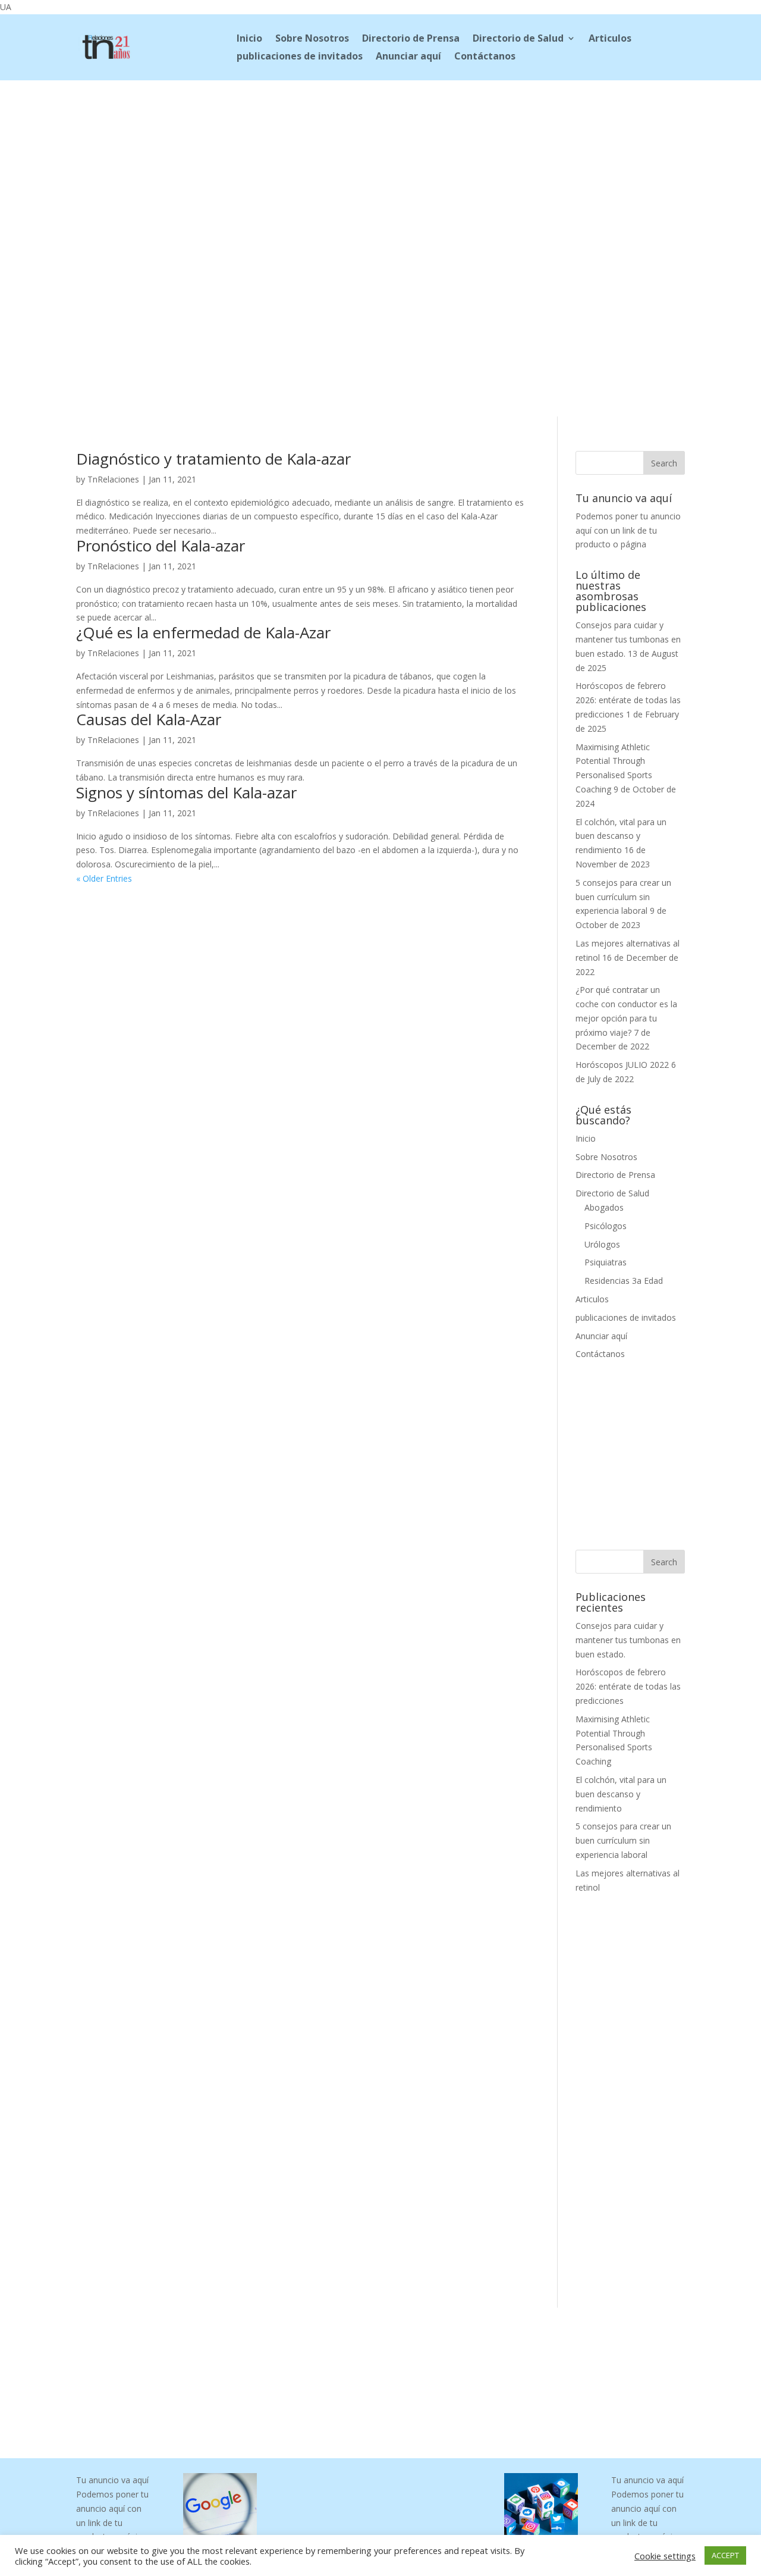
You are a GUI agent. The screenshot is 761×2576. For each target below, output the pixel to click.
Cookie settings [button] (665, 2556)
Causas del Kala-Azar (149, 719)
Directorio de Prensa (411, 39)
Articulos (610, 39)
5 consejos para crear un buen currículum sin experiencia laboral (623, 897)
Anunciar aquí (408, 57)
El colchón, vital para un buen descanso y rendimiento (621, 836)
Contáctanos (485, 57)
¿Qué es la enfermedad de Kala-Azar (203, 632)
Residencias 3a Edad (624, 1281)
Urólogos (602, 1244)
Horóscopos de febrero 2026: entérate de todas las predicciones (628, 700)
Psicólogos (606, 1226)
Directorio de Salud (518, 39)
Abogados (604, 1207)
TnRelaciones (113, 479)
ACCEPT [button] (725, 2555)
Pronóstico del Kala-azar (161, 546)
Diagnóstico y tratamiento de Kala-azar (213, 459)
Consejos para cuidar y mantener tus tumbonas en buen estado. (628, 639)
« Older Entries (104, 878)
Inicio (249, 39)
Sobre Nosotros (312, 39)
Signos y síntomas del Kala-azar (186, 792)
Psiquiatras (606, 1262)
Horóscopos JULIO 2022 (622, 1065)
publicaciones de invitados (300, 57)
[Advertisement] (380, 159)
